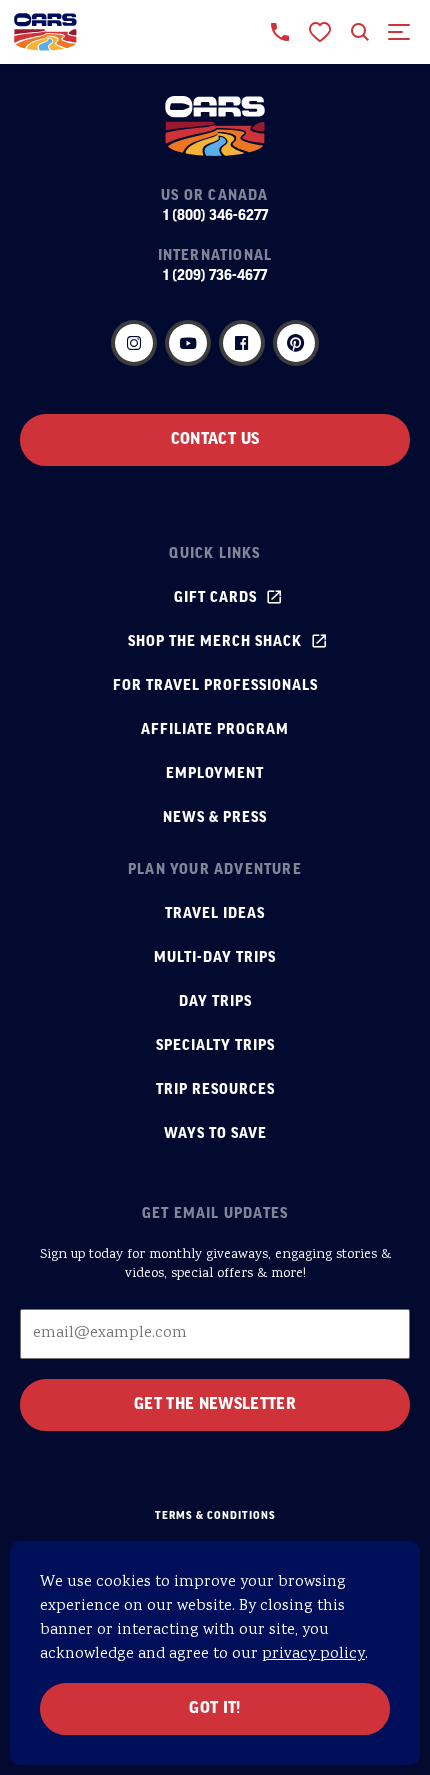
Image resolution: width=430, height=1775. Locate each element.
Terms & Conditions (215, 1516)
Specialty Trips (215, 1046)
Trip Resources (215, 1090)
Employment (215, 774)
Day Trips (215, 1002)
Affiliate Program (215, 730)
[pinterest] (296, 343)
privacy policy (313, 1654)
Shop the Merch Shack (215, 642)
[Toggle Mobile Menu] (400, 32)
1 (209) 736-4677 (215, 276)
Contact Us (215, 440)
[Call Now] (280, 32)
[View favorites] (320, 32)
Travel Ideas (215, 914)
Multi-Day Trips (215, 958)
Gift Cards (215, 598)
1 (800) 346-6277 (215, 216)
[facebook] (242, 343)
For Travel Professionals (215, 686)
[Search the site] (360, 32)
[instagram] (134, 343)
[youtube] (188, 343)
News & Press (215, 818)
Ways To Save (215, 1134)
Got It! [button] (214, 1709)
